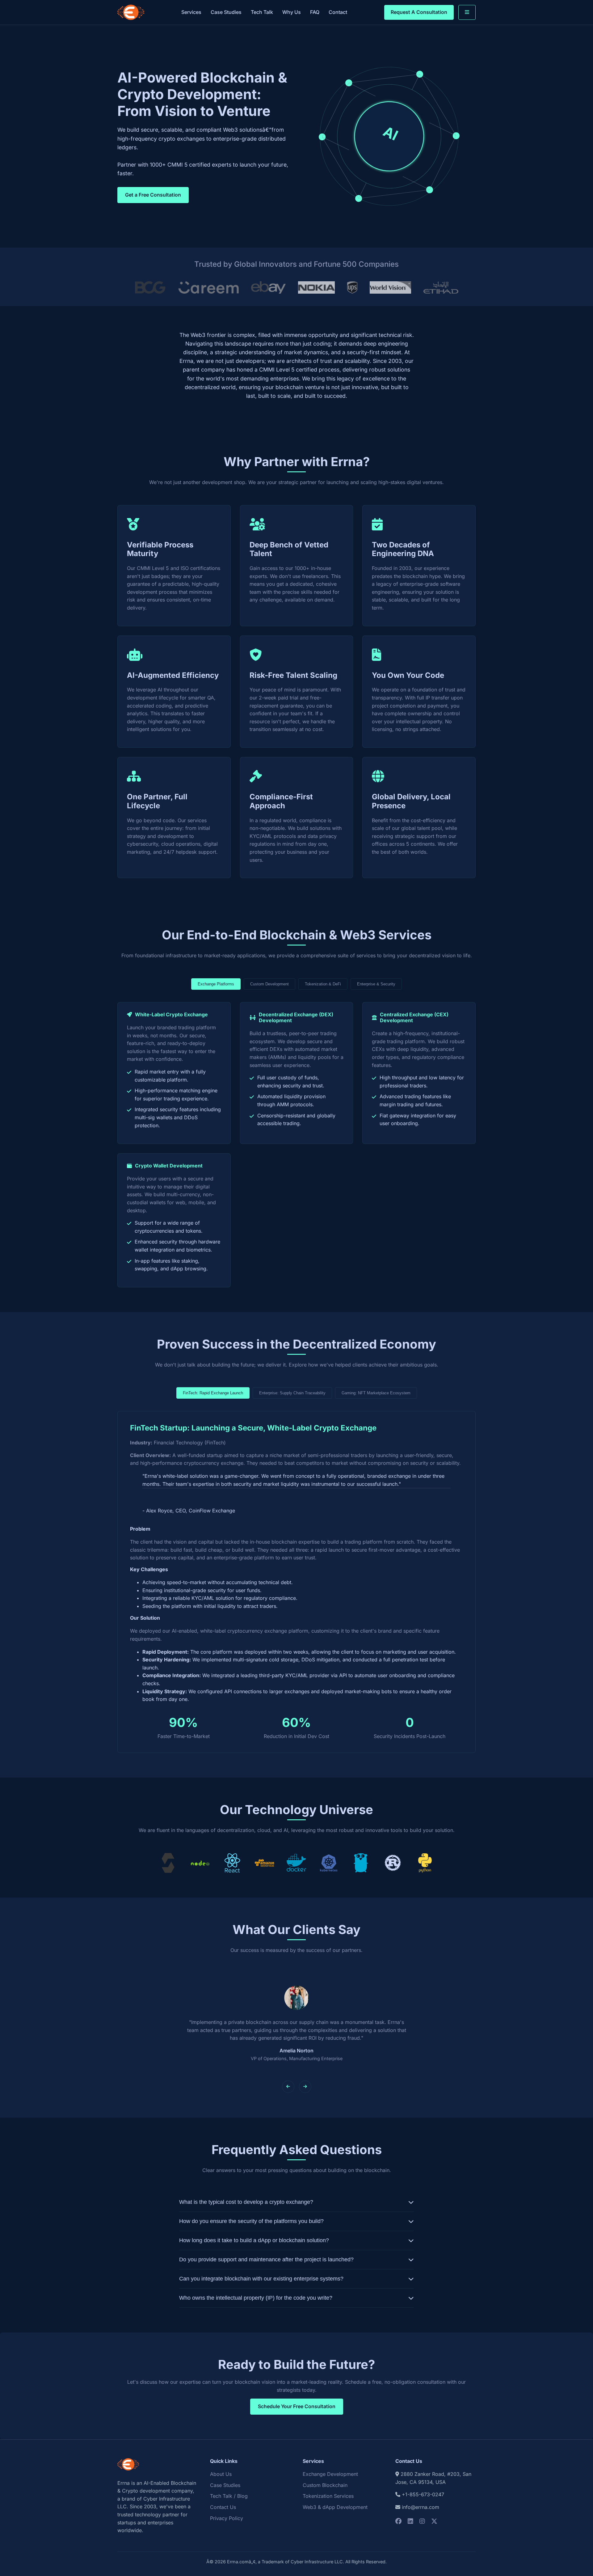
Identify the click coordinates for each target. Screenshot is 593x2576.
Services (191, 12)
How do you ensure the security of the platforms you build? (251, 2221)
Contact (338, 12)
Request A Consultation (419, 12)
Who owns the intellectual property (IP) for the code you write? (256, 2298)
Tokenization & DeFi (323, 984)
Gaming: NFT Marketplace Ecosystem (376, 1393)
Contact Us (223, 2507)
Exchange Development (330, 2474)
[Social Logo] (398, 2521)
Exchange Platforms (216, 984)
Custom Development (269, 984)
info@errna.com (421, 2507)
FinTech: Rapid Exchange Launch (213, 1393)
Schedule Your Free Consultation (297, 2406)
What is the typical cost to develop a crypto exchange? (246, 2202)
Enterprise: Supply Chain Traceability (292, 1393)
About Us (221, 2474)
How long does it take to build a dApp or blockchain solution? (254, 2240)
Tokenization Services (328, 2496)
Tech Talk (262, 12)
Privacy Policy (227, 2518)
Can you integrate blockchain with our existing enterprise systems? (261, 2279)
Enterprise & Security (376, 984)
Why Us (292, 12)
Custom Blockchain (325, 2485)
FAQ (315, 12)
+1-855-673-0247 (423, 2494)
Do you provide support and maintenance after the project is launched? (266, 2259)
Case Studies (226, 12)
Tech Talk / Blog (229, 2496)
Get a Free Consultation (153, 195)
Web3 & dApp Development (335, 2507)
